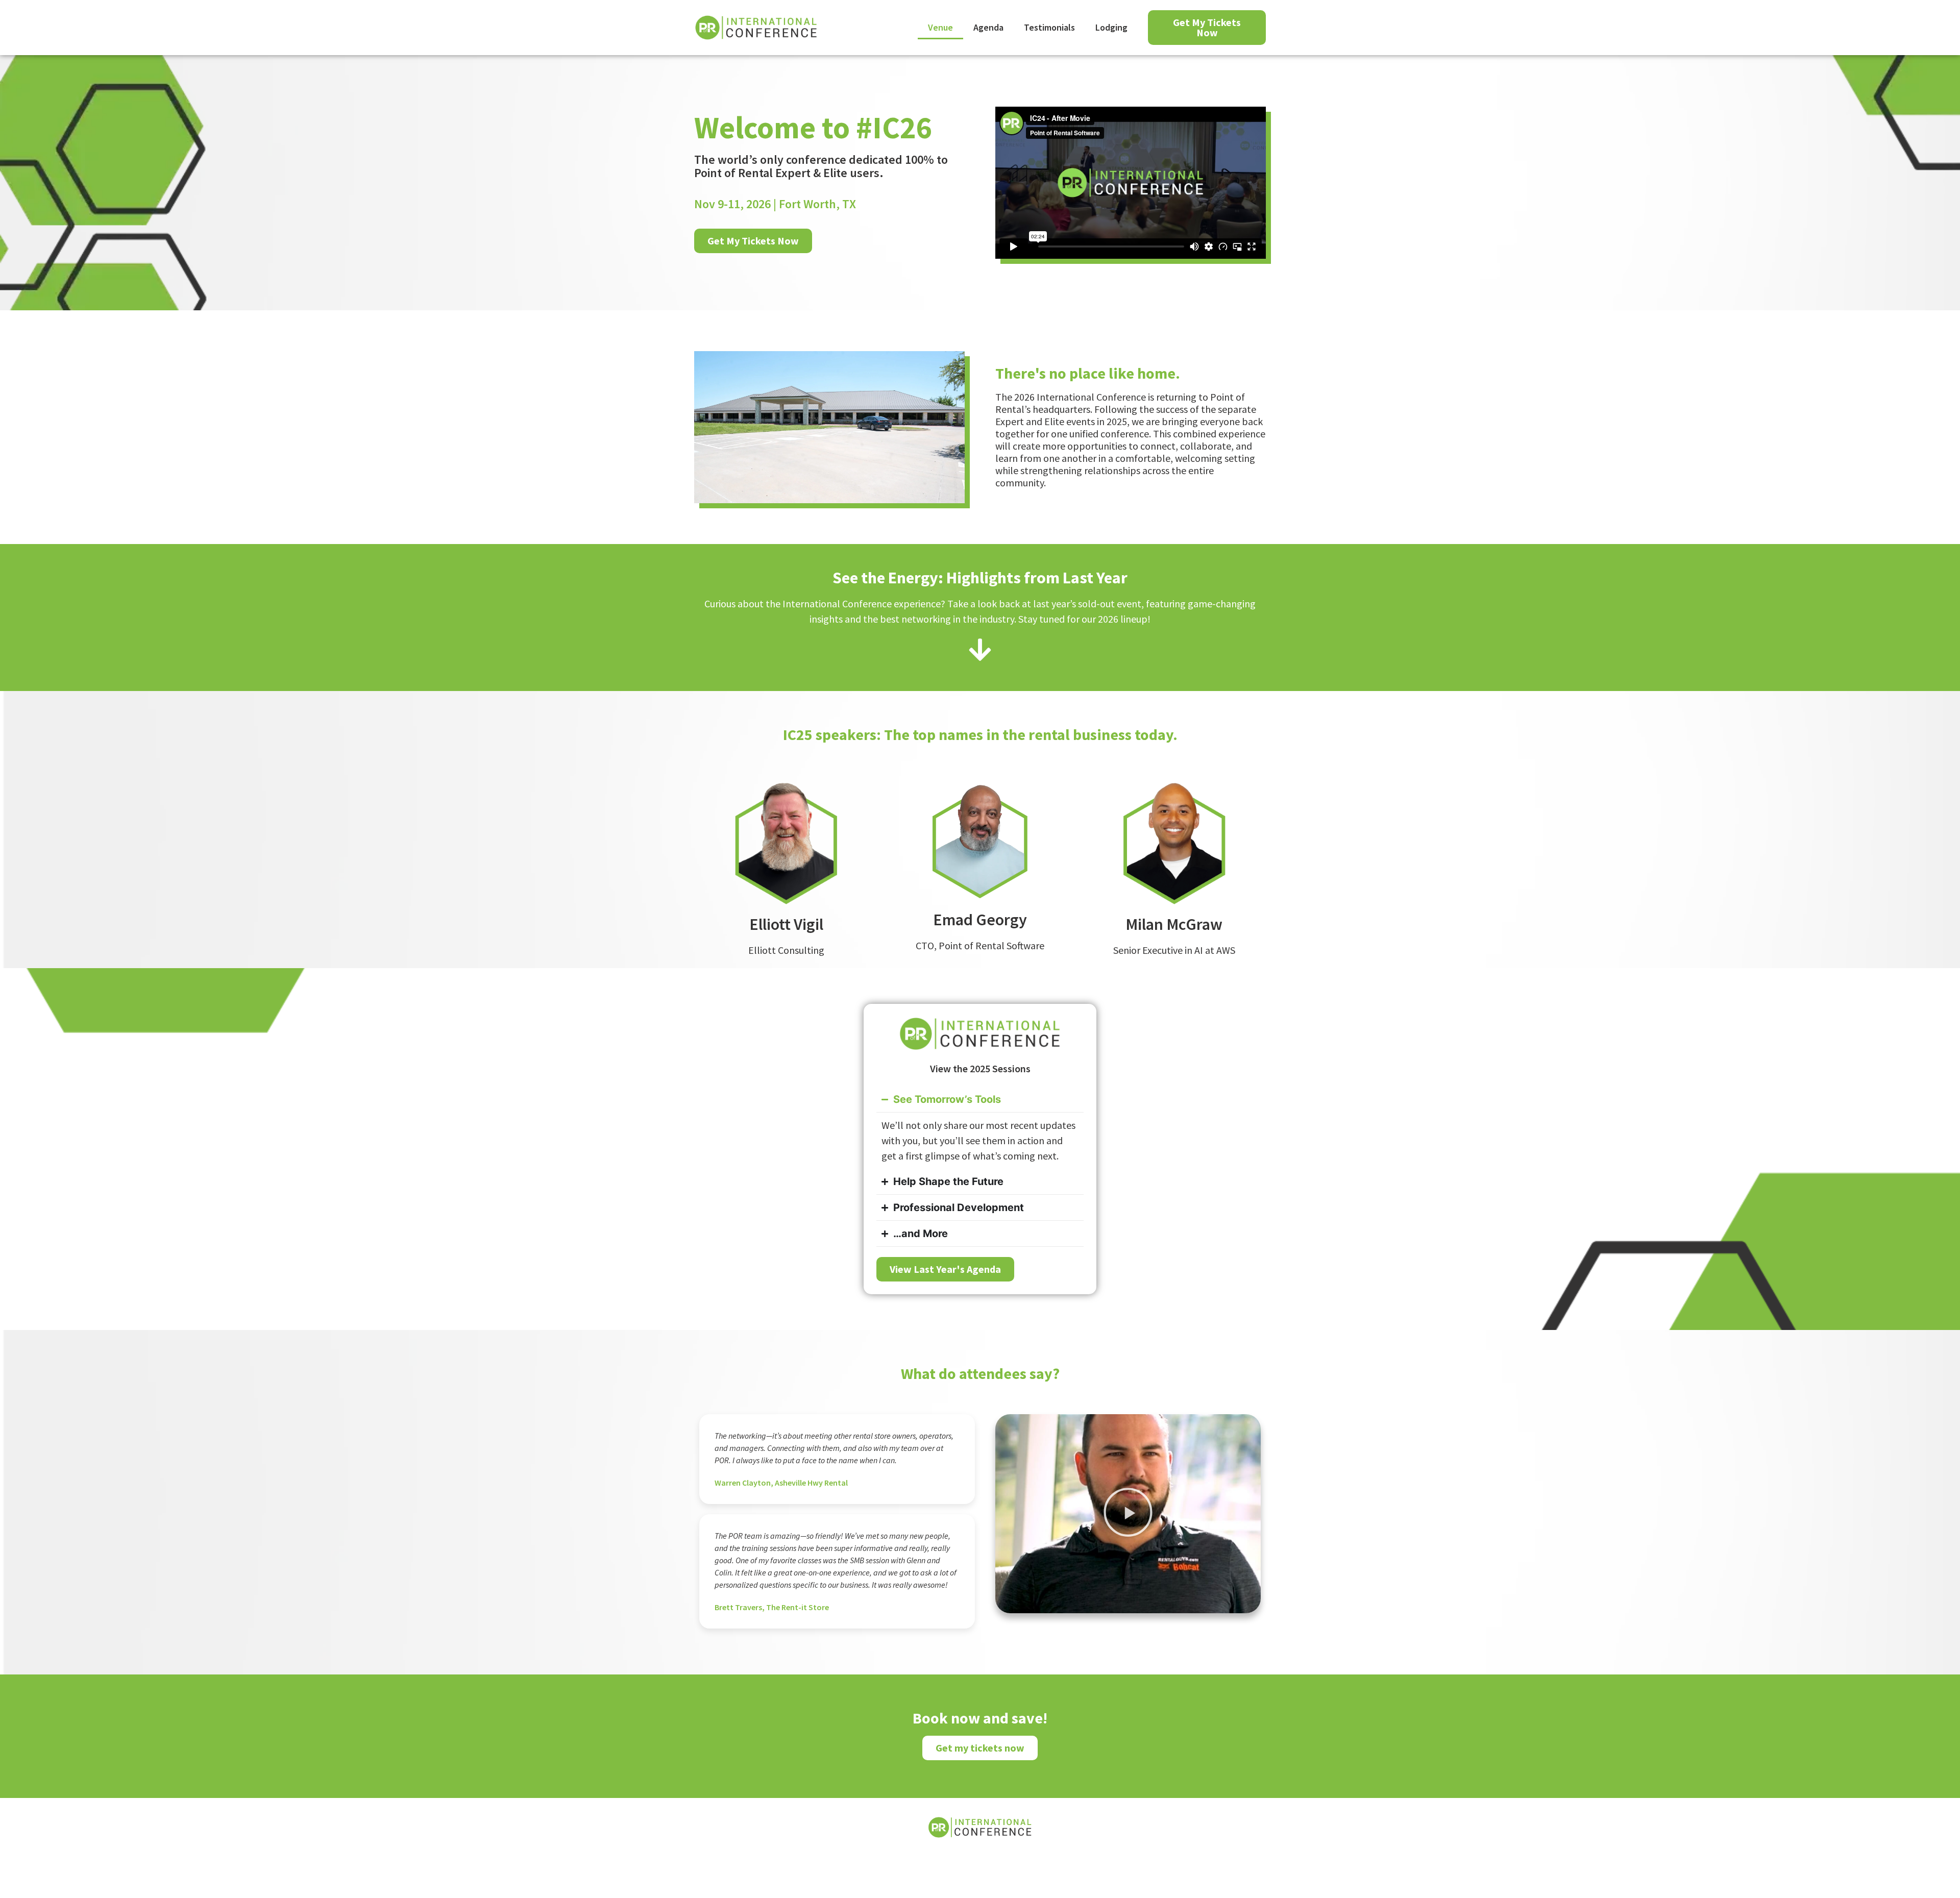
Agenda (988, 27)
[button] (1128, 1514)
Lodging (1111, 27)
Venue (940, 27)
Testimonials (1049, 27)
